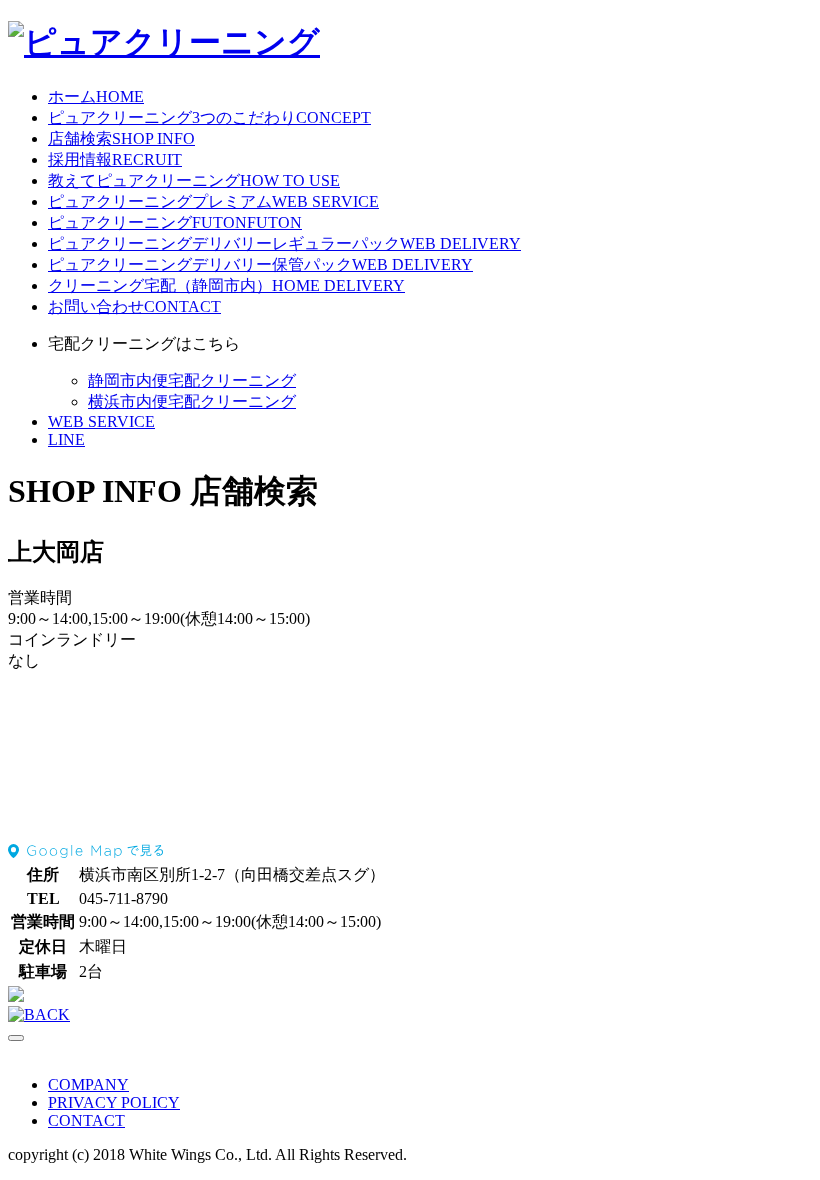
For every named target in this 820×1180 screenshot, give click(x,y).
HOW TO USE (194, 180)
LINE (66, 439)
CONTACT (134, 306)
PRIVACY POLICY (114, 1102)
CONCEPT (209, 117)
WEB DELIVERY (284, 243)
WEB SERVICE (213, 201)
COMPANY (88, 1084)
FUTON (175, 222)
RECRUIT (115, 159)
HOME (96, 96)
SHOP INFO (121, 138)
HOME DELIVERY (226, 285)
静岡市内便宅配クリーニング (192, 380)
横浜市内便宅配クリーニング (192, 401)
